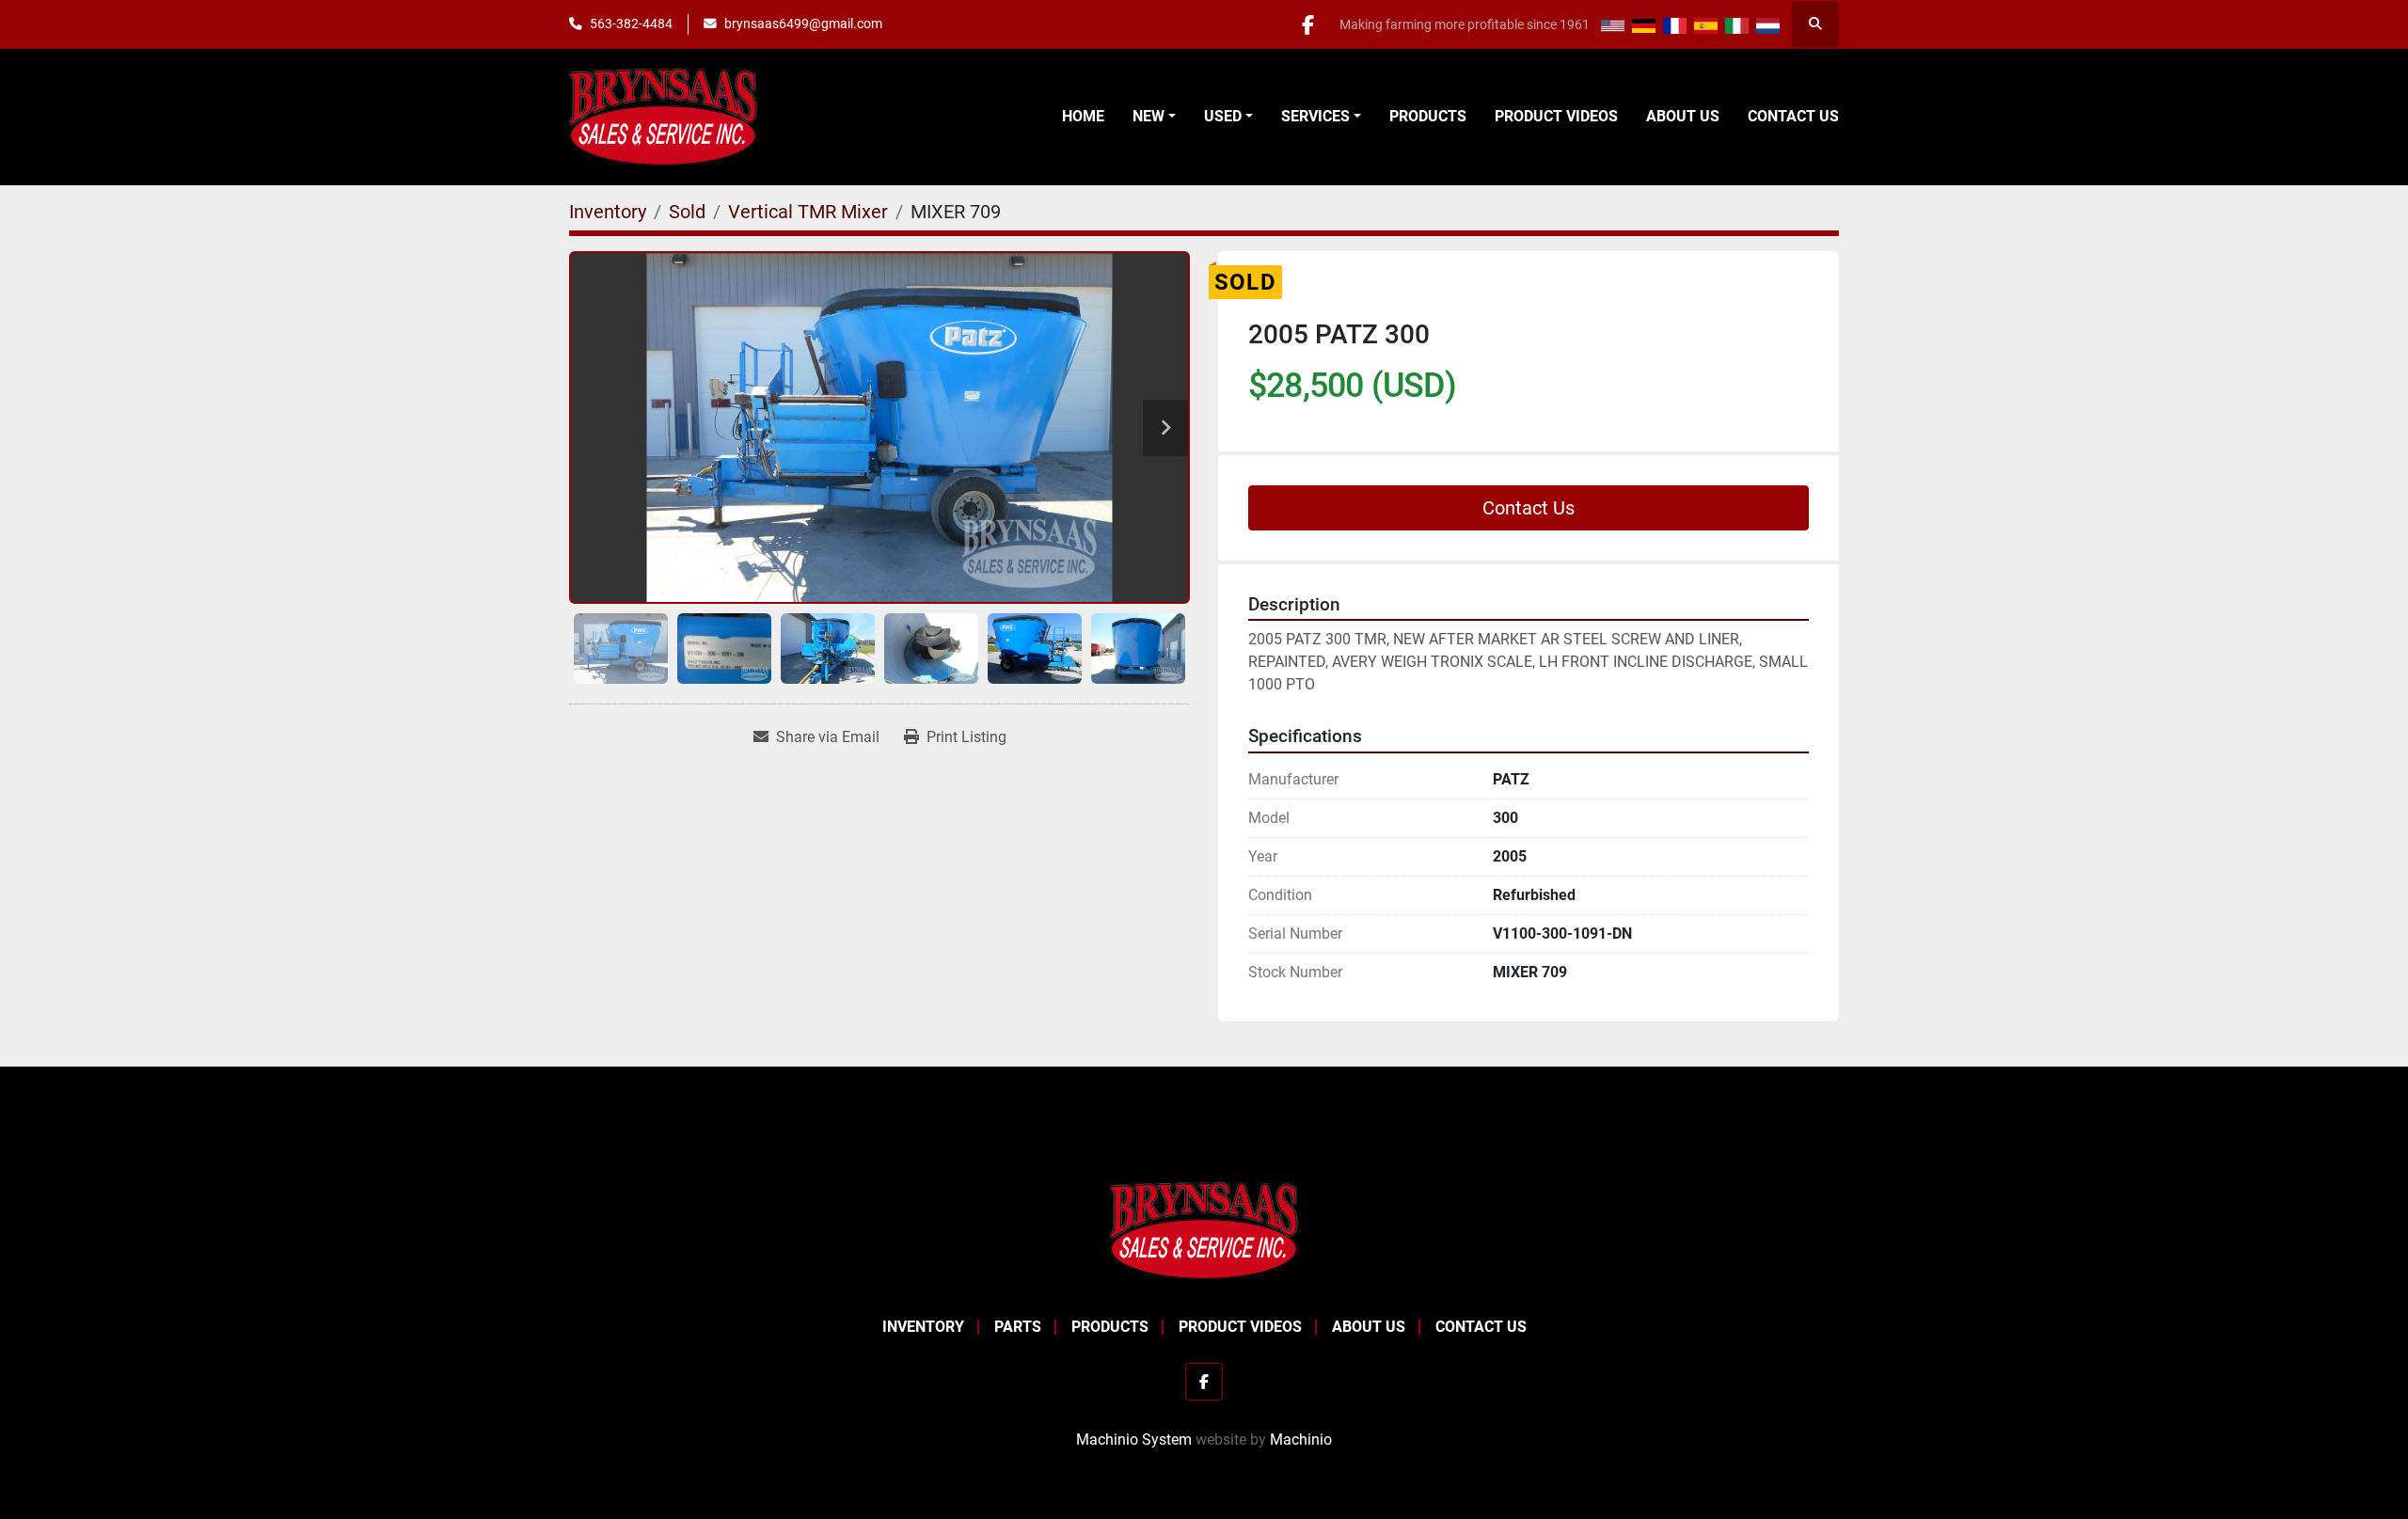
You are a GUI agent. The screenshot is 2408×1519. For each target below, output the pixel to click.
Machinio (1301, 1440)
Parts (1018, 1327)
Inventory (923, 1327)
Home (1083, 116)
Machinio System (1134, 1440)
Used (1223, 116)
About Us (1683, 116)
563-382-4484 (631, 24)
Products (1428, 116)
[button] (1154, 117)
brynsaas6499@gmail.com (803, 24)
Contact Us (1793, 116)
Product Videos (1556, 116)
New (1149, 116)
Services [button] (1315, 116)
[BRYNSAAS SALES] (1204, 1230)
